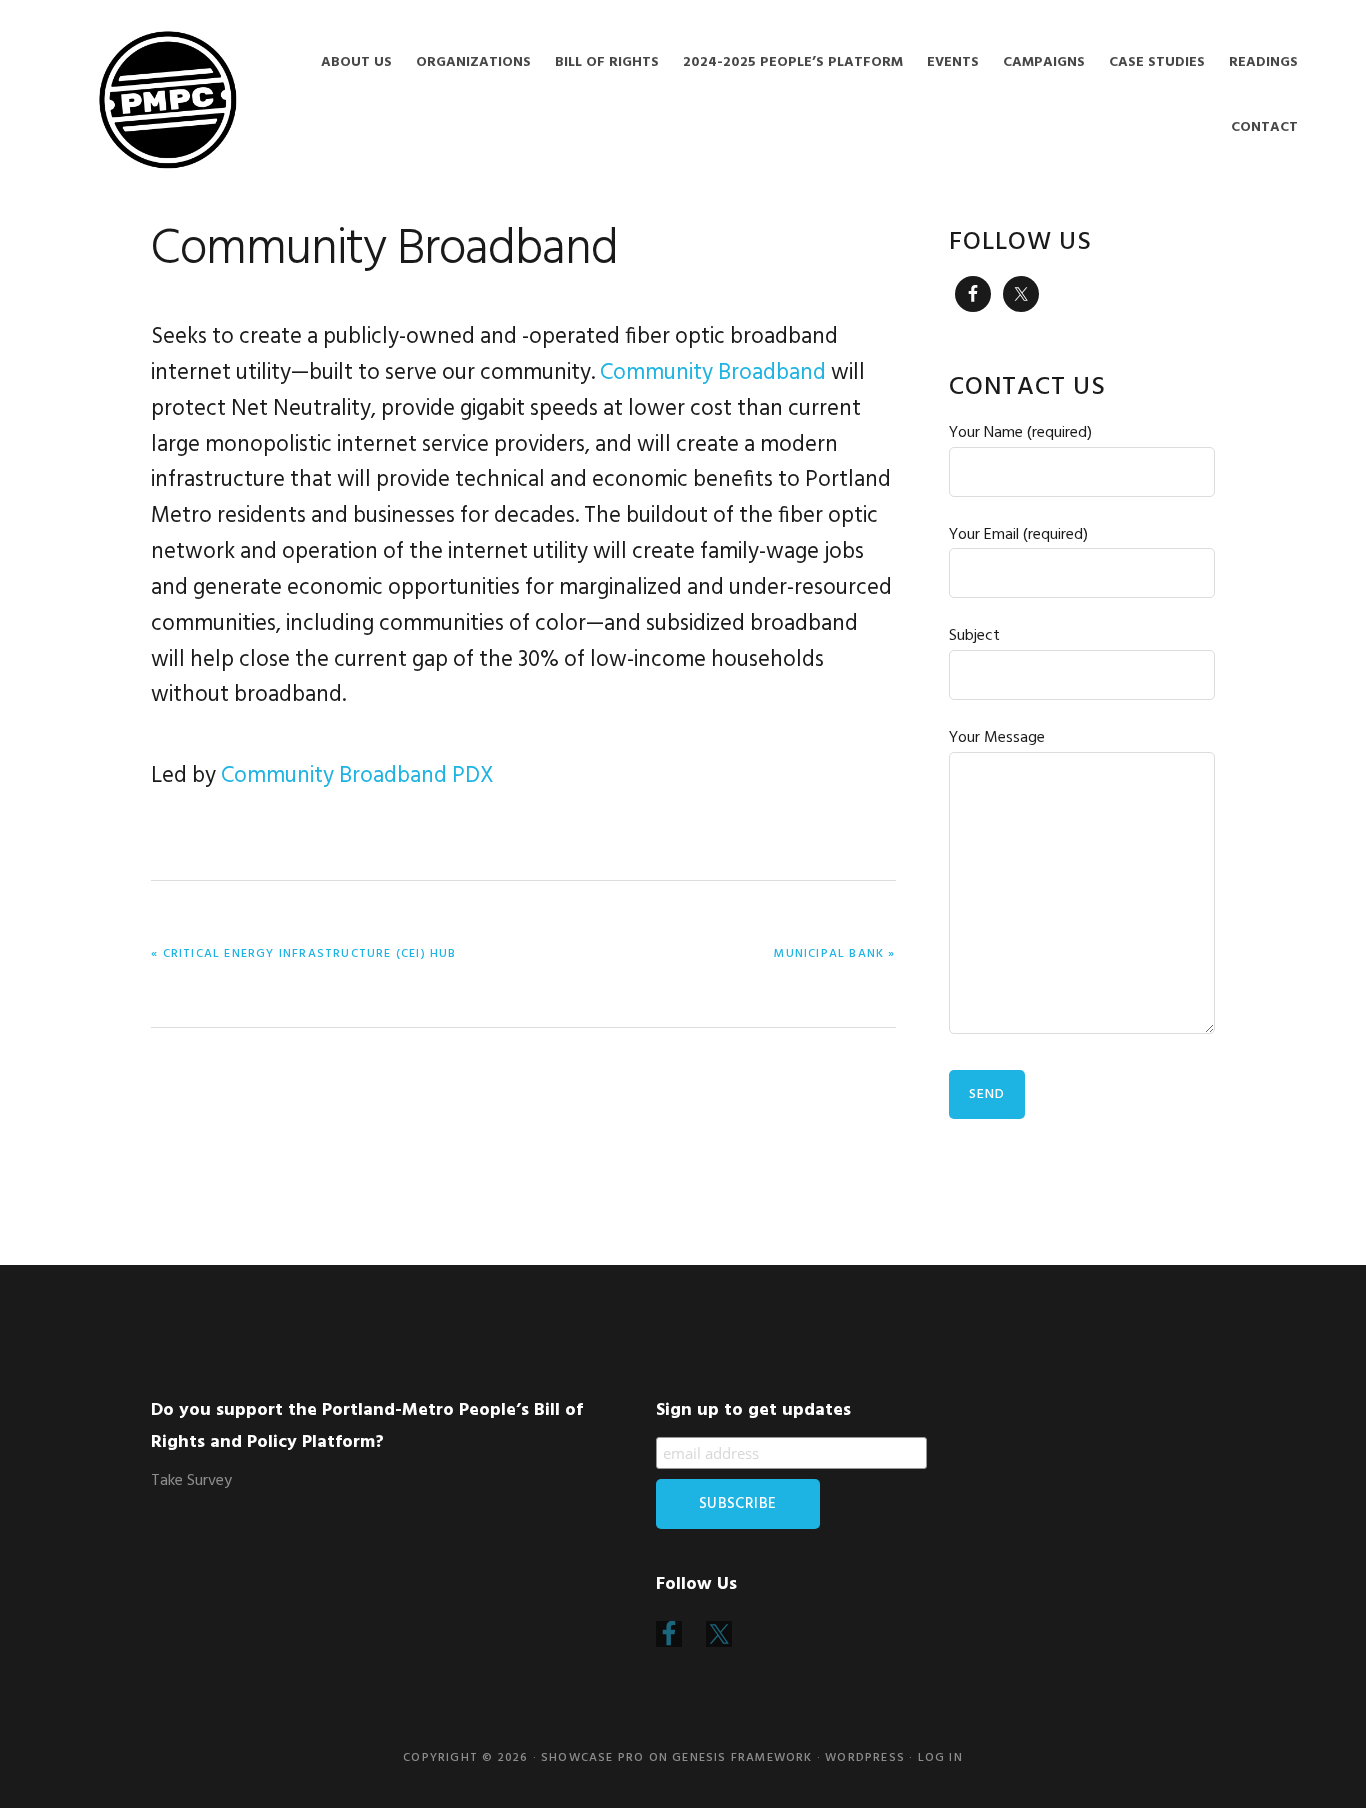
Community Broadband (713, 373)
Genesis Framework (742, 1758)
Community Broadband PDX (357, 776)
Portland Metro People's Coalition (168, 100)
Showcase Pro (592, 1758)
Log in (940, 1758)
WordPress (865, 1758)
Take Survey (191, 1481)
